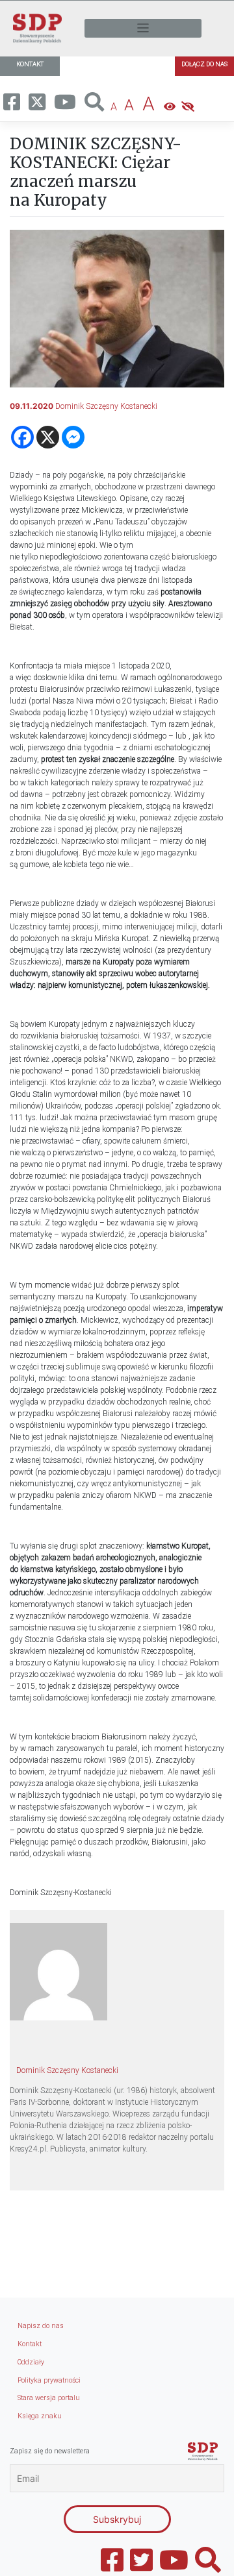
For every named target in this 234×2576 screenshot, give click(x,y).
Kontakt (30, 2344)
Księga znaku (40, 2416)
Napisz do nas (41, 2326)
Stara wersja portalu (49, 2398)
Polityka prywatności (49, 2380)
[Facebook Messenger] (73, 437)
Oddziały (31, 2362)
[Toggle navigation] (143, 28)
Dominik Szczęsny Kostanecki (106, 406)
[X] (48, 437)
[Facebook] (22, 437)
